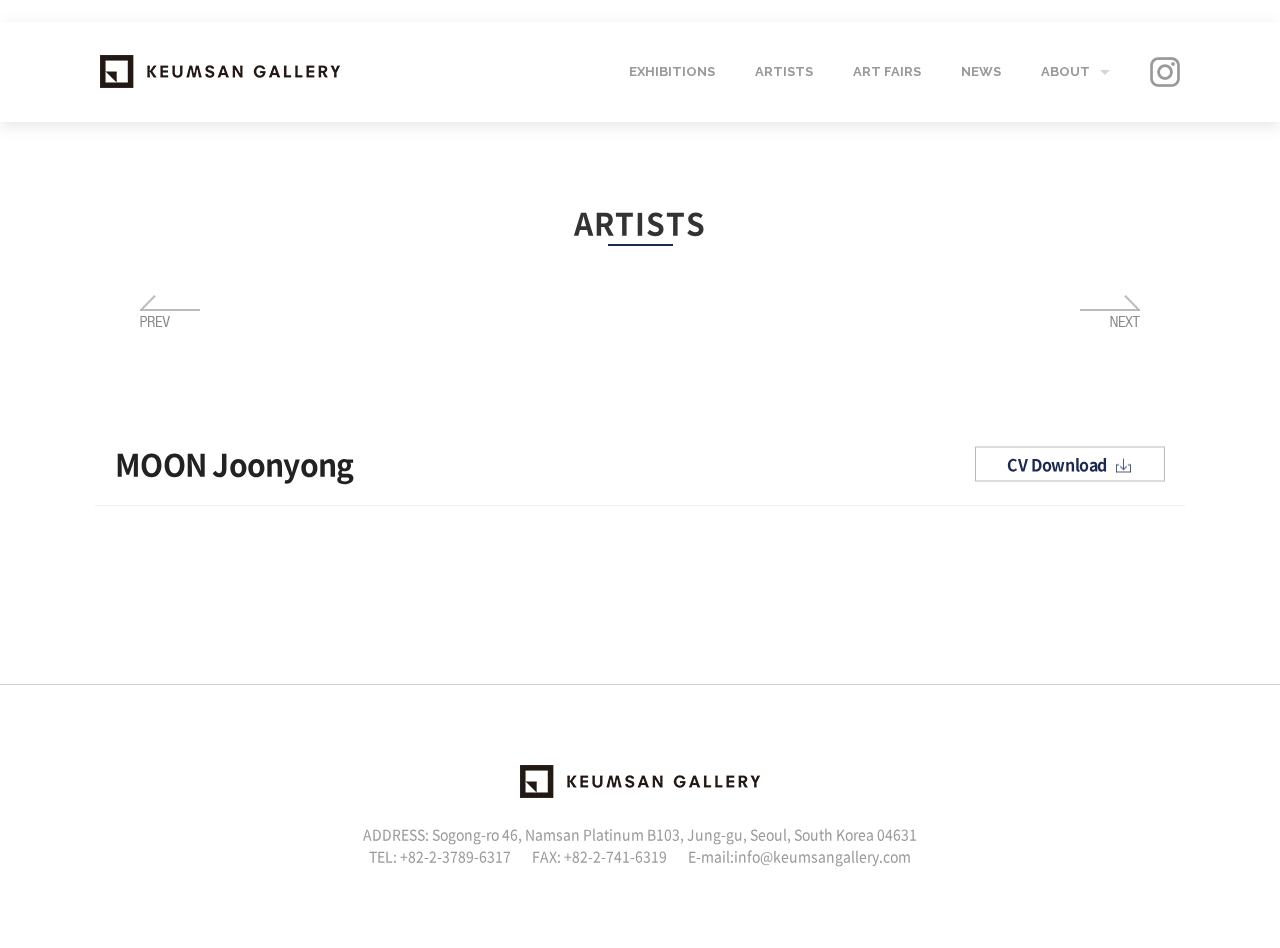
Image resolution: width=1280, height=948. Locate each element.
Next (1110, 312)
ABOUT (1065, 71)
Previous (170, 312)
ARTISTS (784, 71)
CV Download (1058, 464)
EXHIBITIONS (672, 71)
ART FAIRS (887, 71)
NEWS (981, 71)
